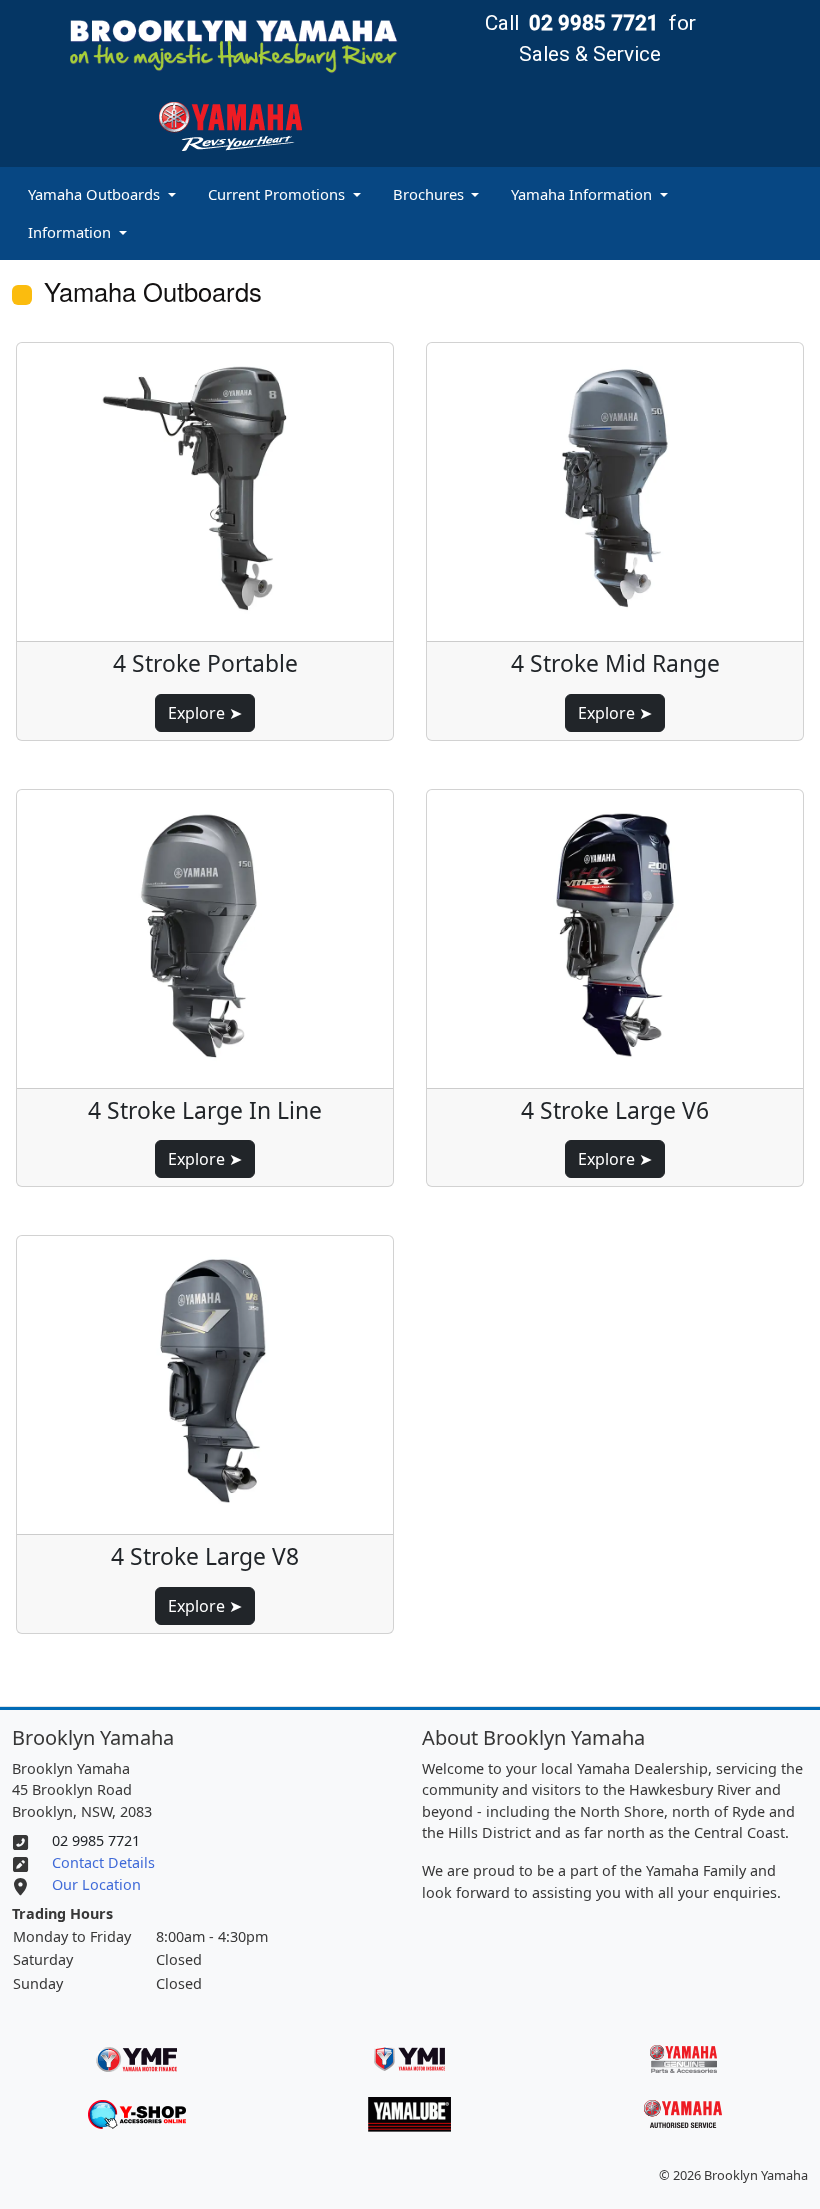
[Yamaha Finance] (136, 2056)
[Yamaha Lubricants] (409, 2112)
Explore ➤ (205, 713)
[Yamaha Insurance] (409, 2056)
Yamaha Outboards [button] (96, 194)
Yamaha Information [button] (583, 194)
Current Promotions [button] (278, 194)
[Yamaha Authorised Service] (683, 2112)
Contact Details (103, 1862)
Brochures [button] (430, 194)
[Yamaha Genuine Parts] (683, 2056)
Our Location (96, 1884)
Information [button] (71, 232)
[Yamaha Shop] (136, 2112)
